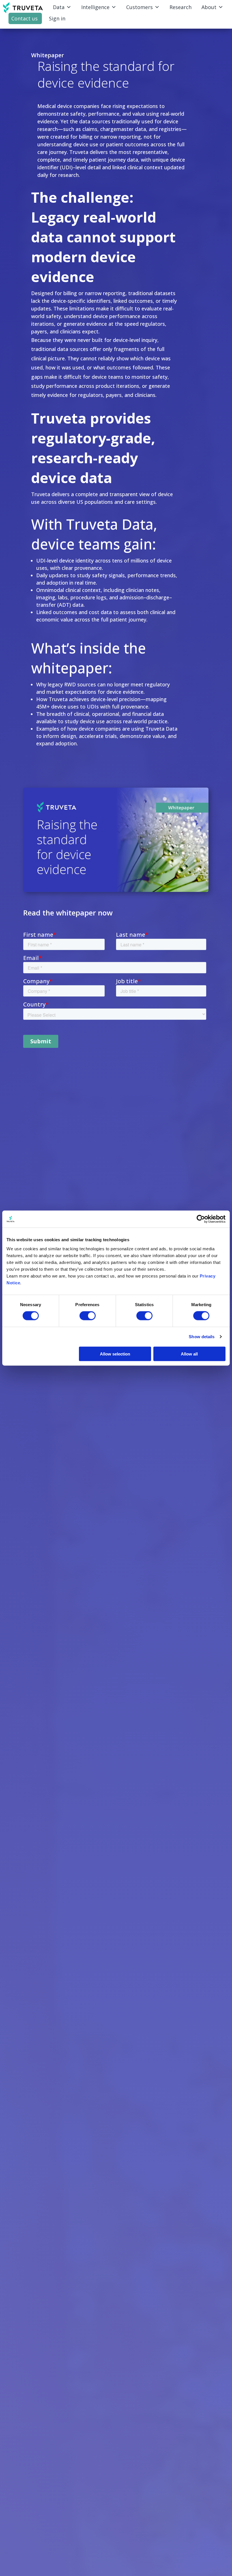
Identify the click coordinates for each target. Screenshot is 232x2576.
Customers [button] (139, 7)
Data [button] (59, 7)
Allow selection (115, 1354)
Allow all (189, 1354)
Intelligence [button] (95, 7)
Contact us (24, 18)
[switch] (88, 1316)
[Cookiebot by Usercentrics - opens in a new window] (201, 1219)
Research (181, 7)
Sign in (57, 18)
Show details (202, 1337)
